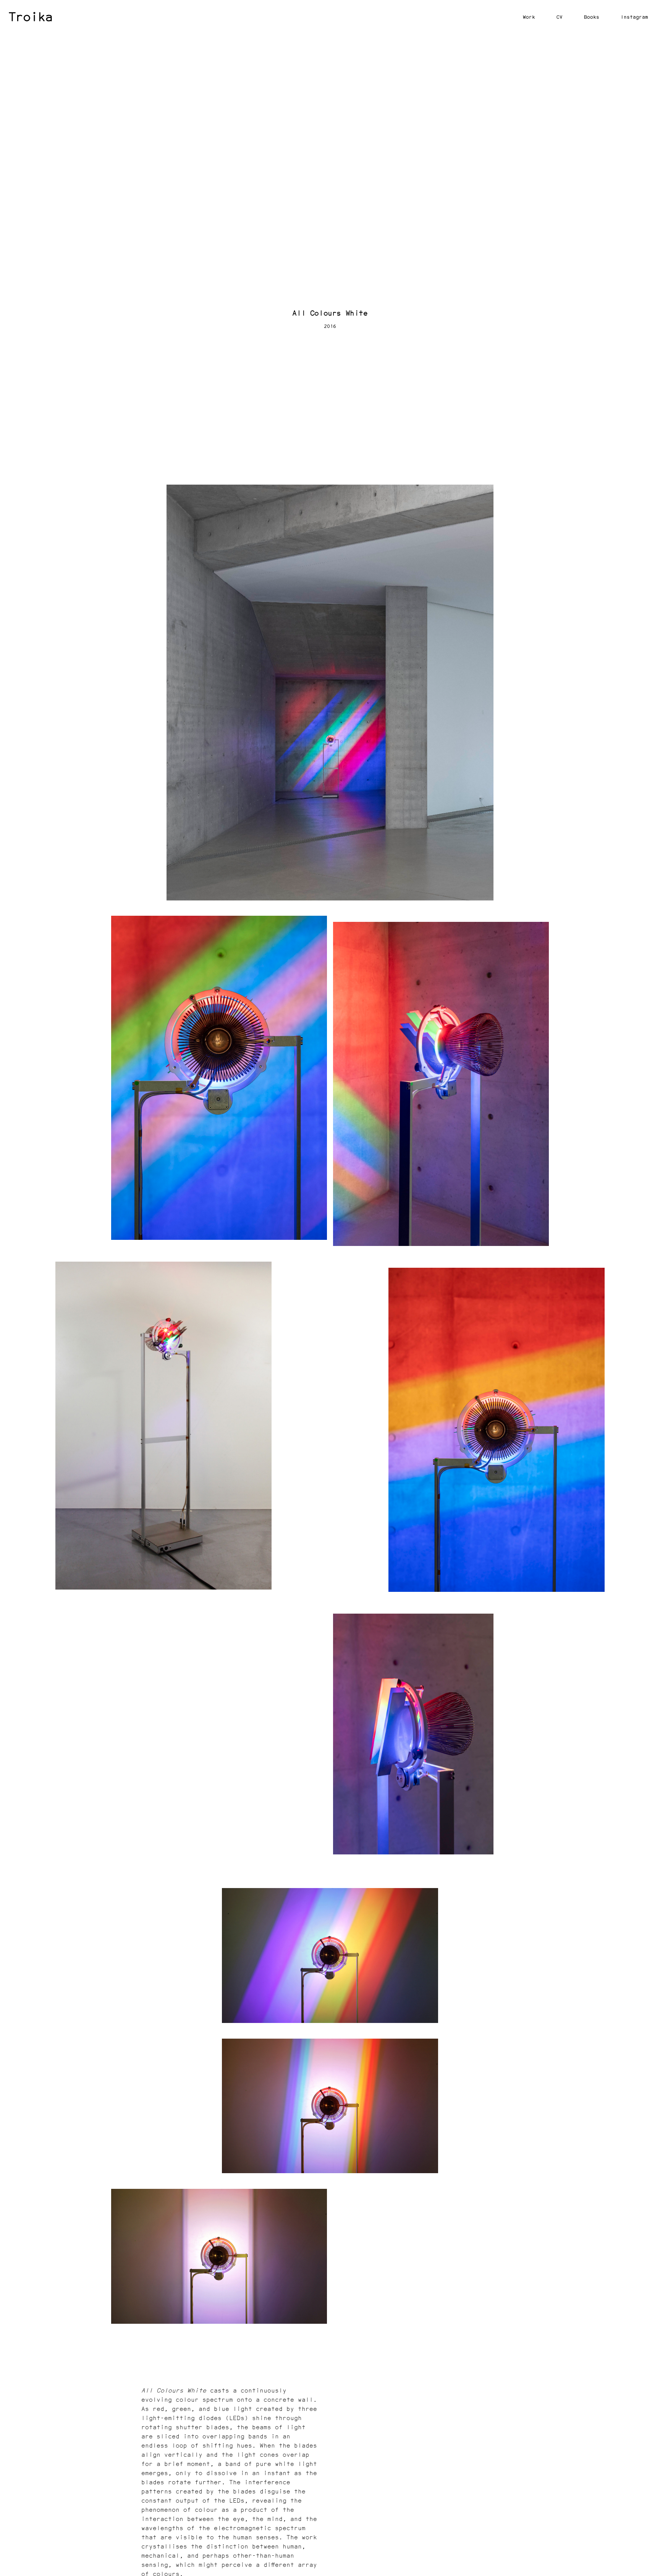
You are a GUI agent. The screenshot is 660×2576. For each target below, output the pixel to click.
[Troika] (31, 17)
